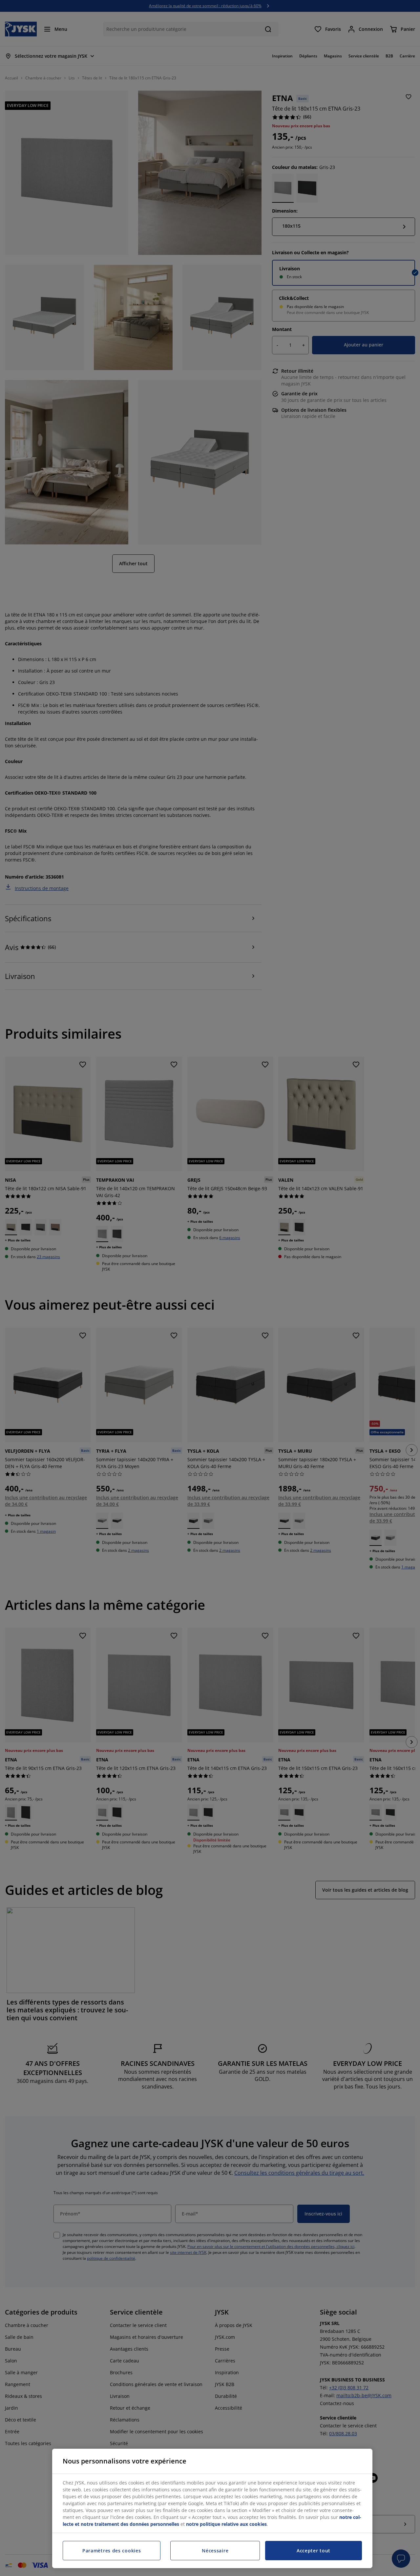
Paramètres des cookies (112, 2551)
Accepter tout (314, 2551)
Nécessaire (215, 2551)
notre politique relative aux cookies (226, 2524)
